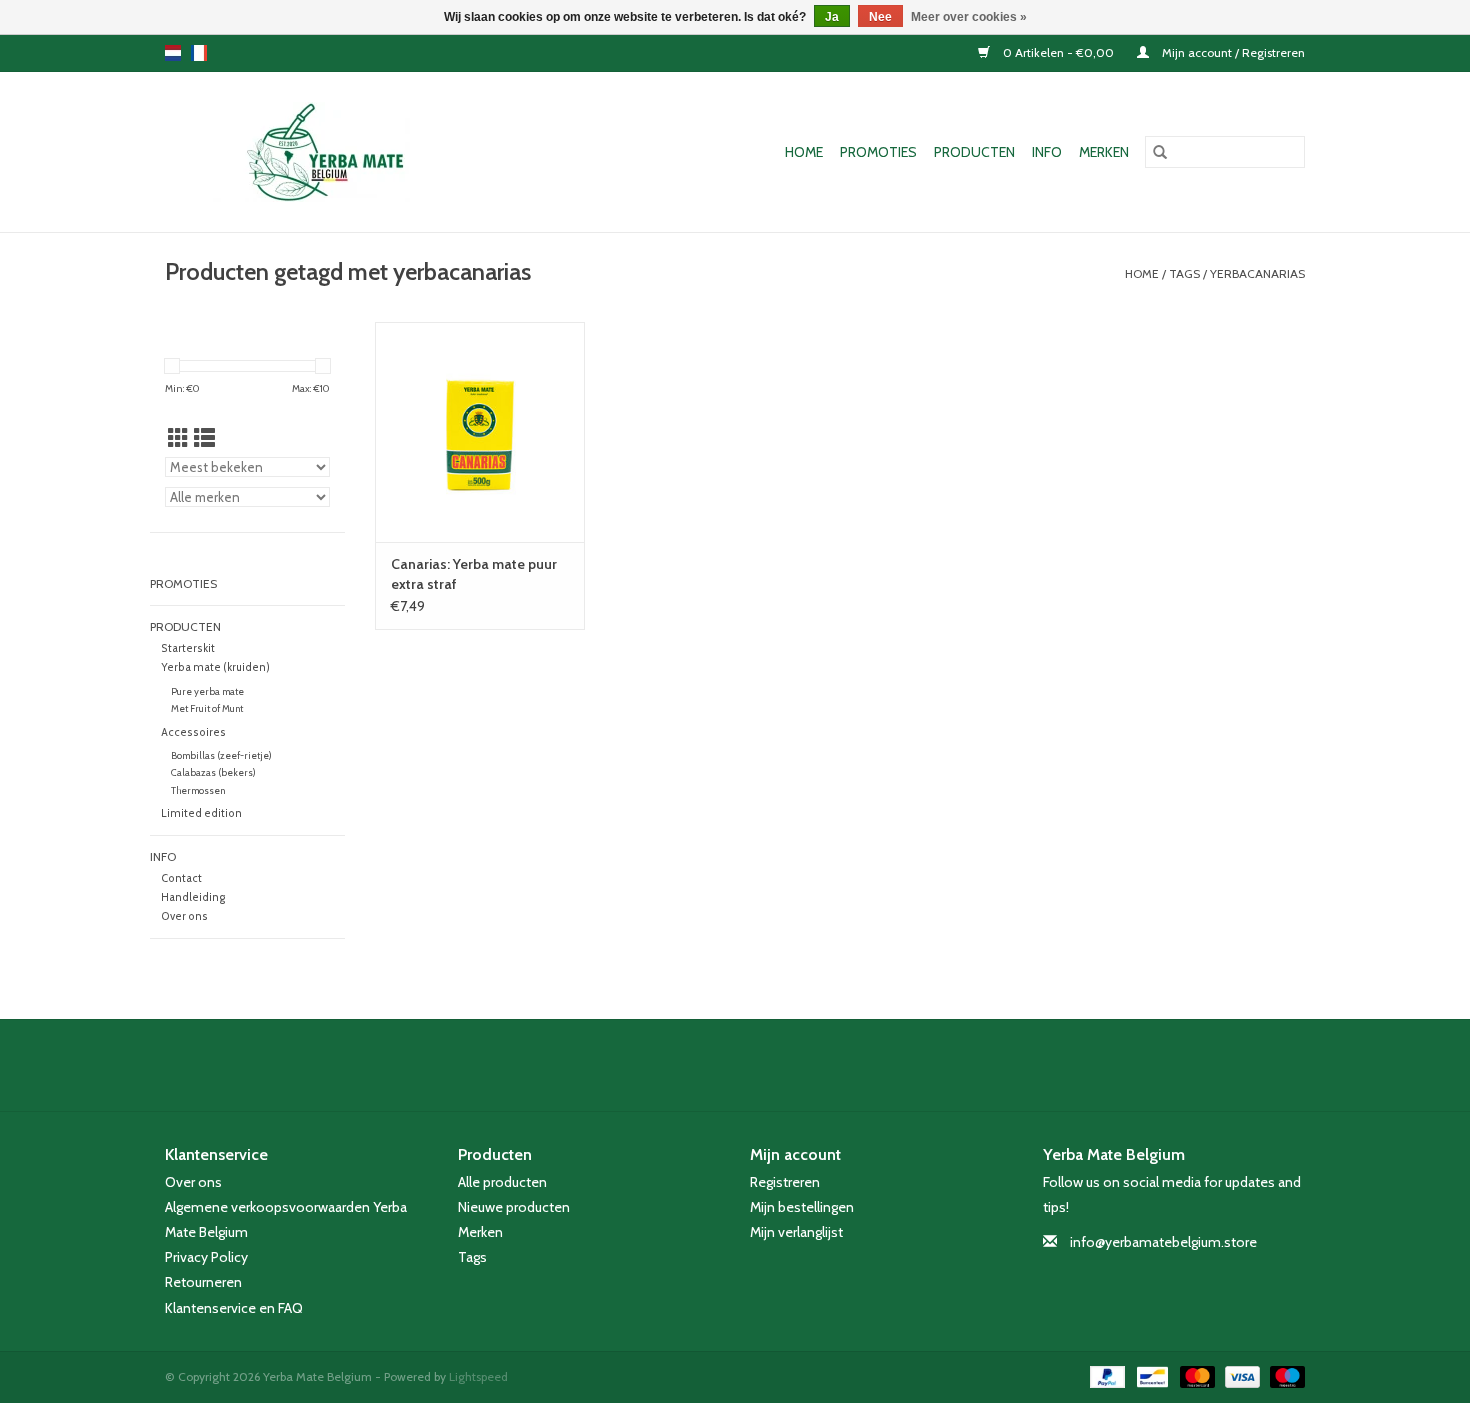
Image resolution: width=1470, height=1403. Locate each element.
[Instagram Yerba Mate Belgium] (788, 1065)
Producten (974, 152)
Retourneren (203, 1282)
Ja (832, 17)
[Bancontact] (1150, 1375)
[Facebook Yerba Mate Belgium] (683, 1065)
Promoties (878, 152)
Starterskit (188, 648)
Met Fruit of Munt (207, 708)
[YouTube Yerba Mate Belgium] (753, 1065)
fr (199, 53)
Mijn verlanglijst (796, 1232)
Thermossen (198, 790)
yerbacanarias (1257, 273)
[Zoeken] (1160, 152)
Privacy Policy (206, 1257)
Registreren (785, 1182)
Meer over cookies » (969, 17)
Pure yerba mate (207, 691)
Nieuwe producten (514, 1207)
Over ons (184, 916)
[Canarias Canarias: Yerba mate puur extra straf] (480, 432)
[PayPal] (1105, 1375)
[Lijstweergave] (204, 438)
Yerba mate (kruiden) (215, 667)
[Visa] (1240, 1375)
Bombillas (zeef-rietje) (221, 755)
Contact (181, 878)
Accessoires (193, 732)
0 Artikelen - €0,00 (1058, 52)
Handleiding (193, 897)
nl (173, 53)
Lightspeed (478, 1376)
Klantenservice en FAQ (234, 1308)
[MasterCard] (1195, 1375)
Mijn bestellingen (802, 1207)
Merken (1104, 152)
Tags (1184, 273)
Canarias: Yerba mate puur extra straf (474, 574)
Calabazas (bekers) (213, 772)
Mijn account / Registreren (1232, 52)
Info (1047, 152)
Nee (880, 17)
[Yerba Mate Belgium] (346, 152)
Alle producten (502, 1182)
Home (804, 152)
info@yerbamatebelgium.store (1163, 1242)
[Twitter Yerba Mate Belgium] (718, 1065)
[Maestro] (1284, 1375)
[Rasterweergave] (178, 438)
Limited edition (201, 813)
